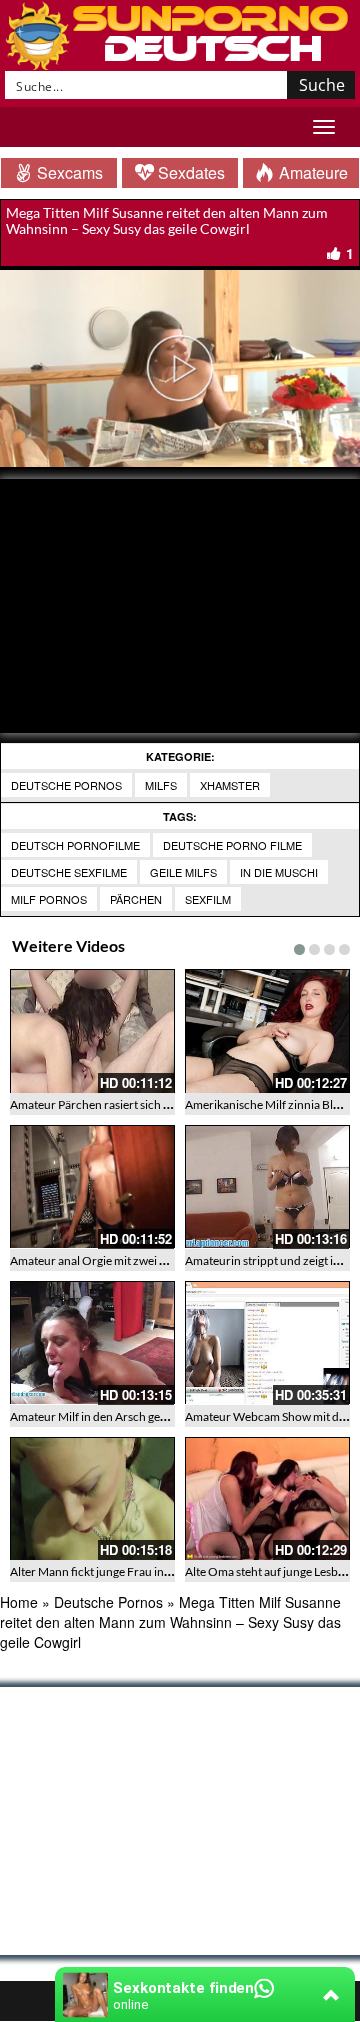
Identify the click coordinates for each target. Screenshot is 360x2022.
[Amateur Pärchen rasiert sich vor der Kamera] (92, 1031)
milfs (161, 785)
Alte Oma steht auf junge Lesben (268, 1571)
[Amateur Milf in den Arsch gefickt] (92, 1343)
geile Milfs (183, 872)
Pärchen (136, 899)
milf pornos (49, 899)
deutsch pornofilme (75, 845)
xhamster (230, 785)
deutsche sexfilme (69, 872)
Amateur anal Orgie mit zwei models (103, 1260)
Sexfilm (208, 899)
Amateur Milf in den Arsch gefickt (96, 1416)
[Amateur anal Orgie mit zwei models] (92, 1187)
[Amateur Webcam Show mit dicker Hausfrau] (267, 1343)
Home (19, 1602)
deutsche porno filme (232, 845)
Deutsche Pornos (66, 785)
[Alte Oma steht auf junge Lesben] (267, 1499)
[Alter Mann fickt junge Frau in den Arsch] (92, 1499)
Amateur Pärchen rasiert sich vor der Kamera (127, 1104)
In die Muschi (279, 872)
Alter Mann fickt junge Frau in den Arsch (114, 1571)
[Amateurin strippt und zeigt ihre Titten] (267, 1187)
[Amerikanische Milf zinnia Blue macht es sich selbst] (267, 1031)
